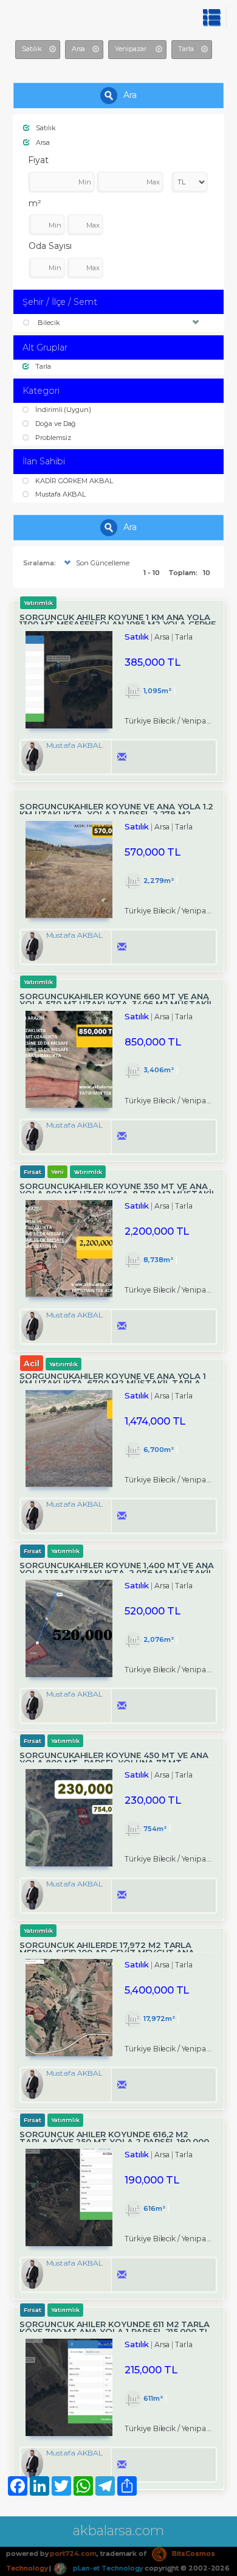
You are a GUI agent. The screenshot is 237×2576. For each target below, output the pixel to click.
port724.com (73, 2553)
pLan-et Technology (107, 2568)
